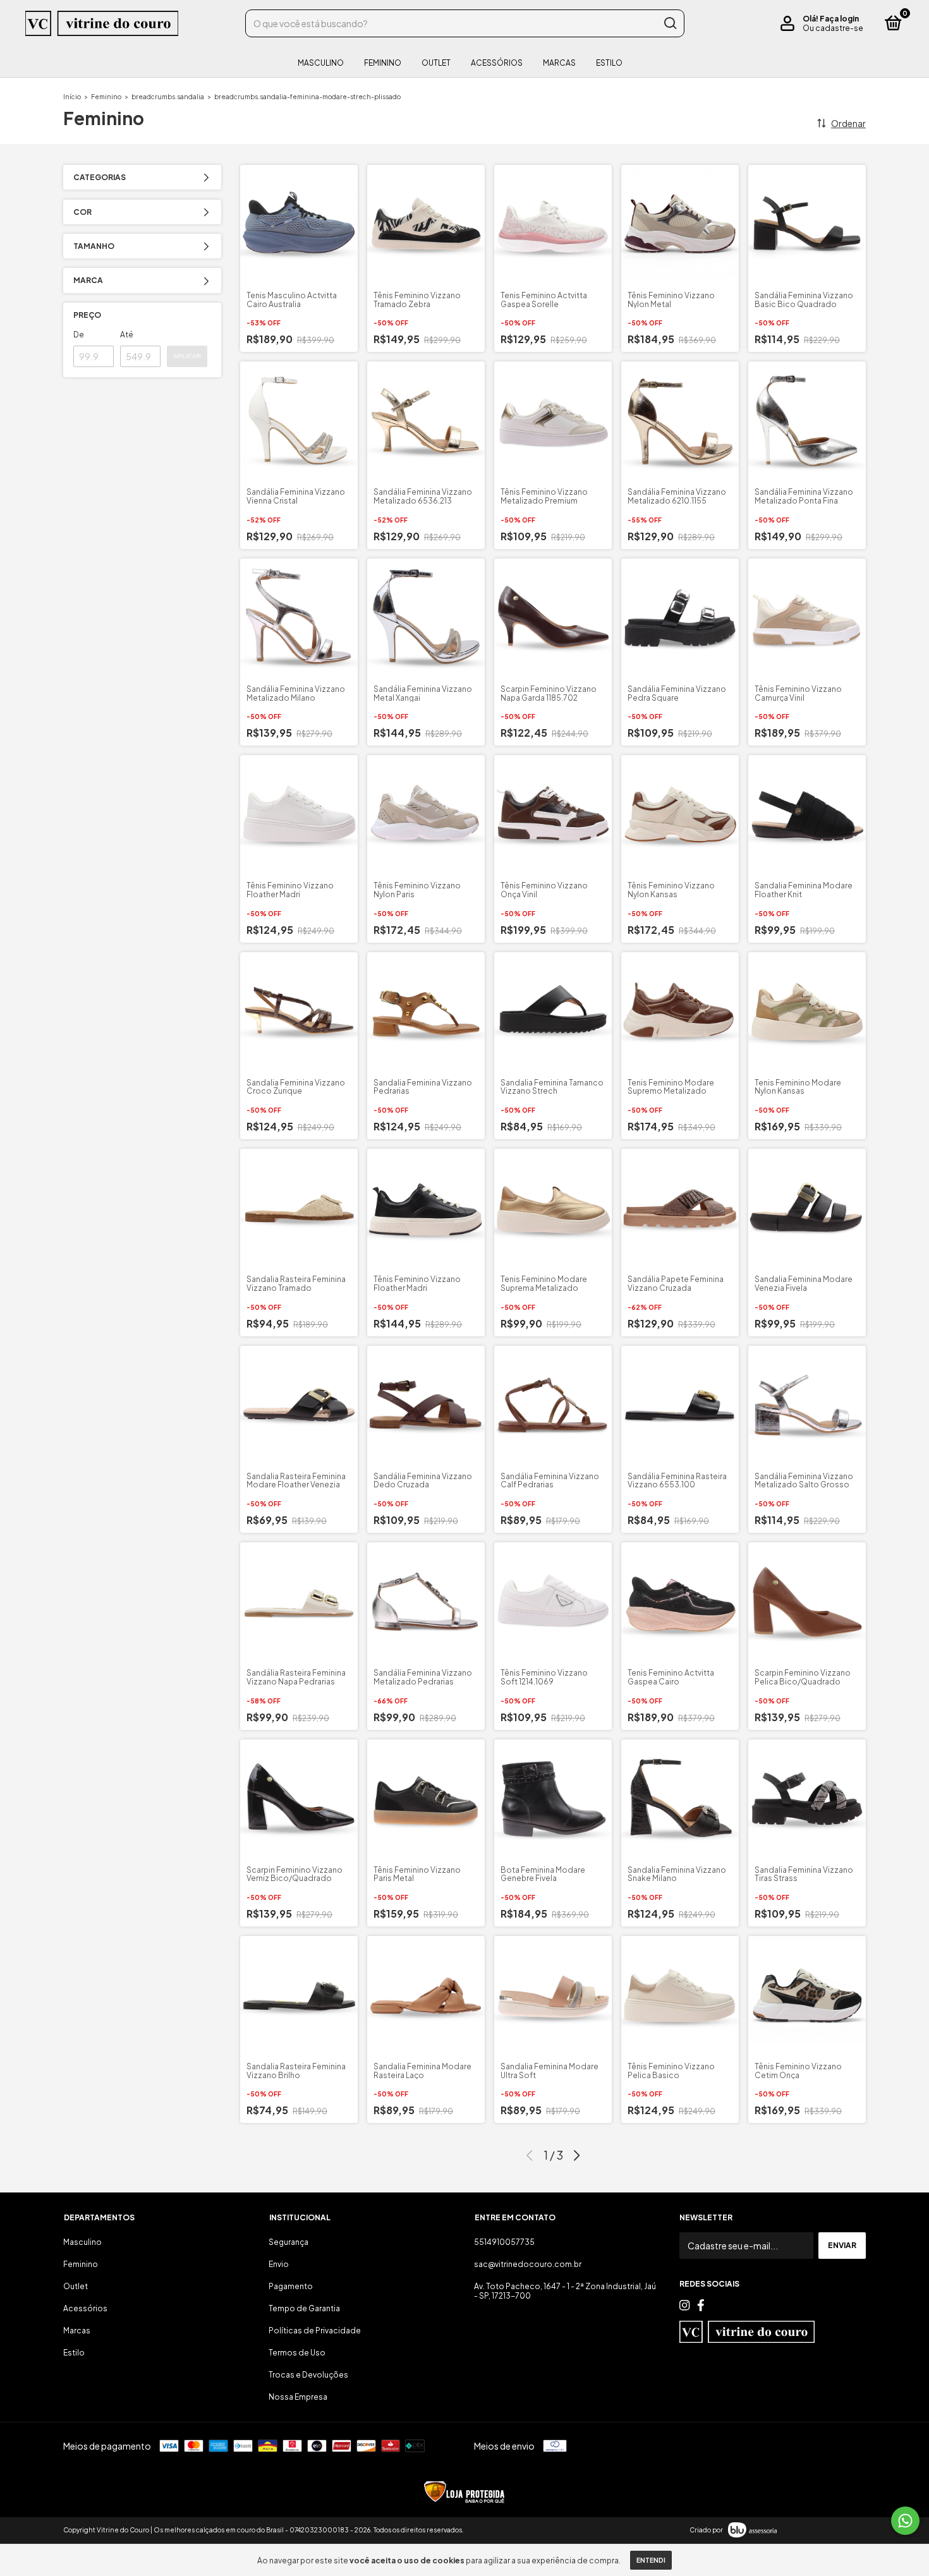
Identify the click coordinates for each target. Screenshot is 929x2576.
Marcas (559, 63)
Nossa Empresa (298, 2397)
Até (127, 335)
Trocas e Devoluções (308, 2375)
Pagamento (291, 2286)
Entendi (651, 2560)
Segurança (288, 2242)
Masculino (321, 63)
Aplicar (187, 356)
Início (72, 97)
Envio (279, 2264)
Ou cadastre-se (833, 28)
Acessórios (497, 63)
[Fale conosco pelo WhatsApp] (905, 2521)
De (79, 335)
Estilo (609, 63)
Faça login (839, 19)
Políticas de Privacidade (315, 2331)
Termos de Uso (297, 2353)
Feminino (383, 63)
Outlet (436, 63)
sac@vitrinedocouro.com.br (528, 2264)
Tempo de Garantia (304, 2308)
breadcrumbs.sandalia (168, 97)
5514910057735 (504, 2242)
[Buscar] (670, 23)
